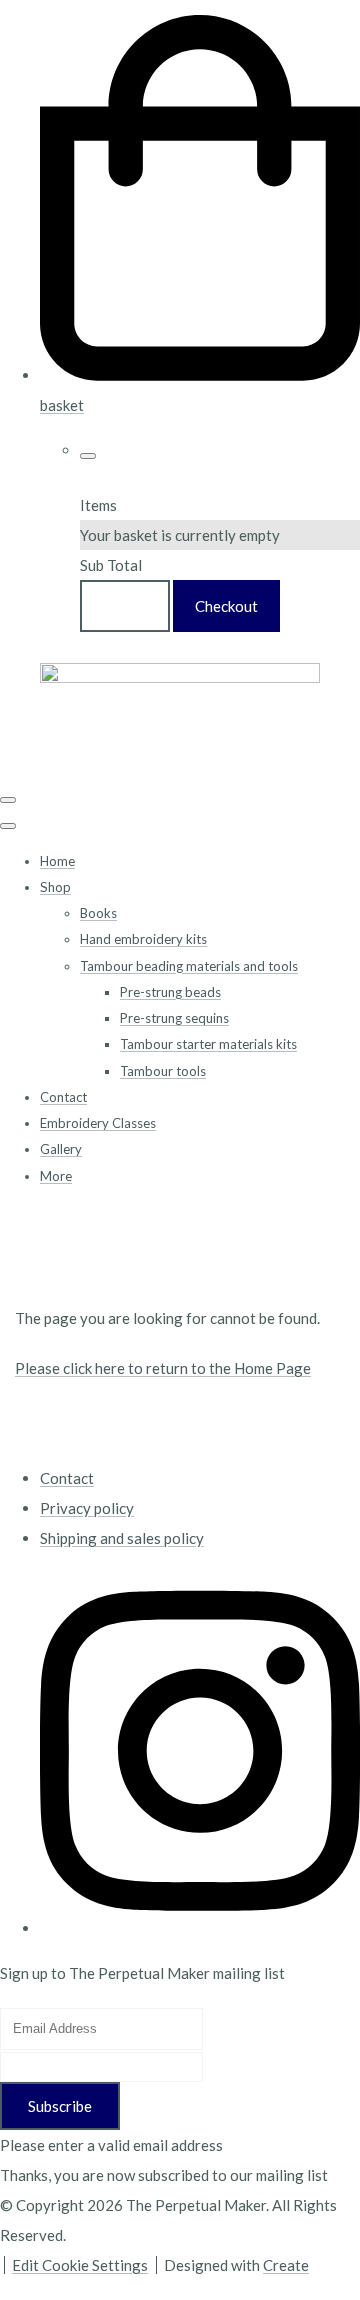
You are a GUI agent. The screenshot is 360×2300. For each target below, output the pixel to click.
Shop (55, 887)
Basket (125, 606)
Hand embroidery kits (143, 939)
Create (286, 2265)
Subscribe (60, 2106)
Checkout (226, 606)
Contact (63, 1097)
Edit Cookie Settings (80, 2265)
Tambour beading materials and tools (189, 966)
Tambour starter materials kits (208, 1044)
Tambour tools (163, 1071)
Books (98, 913)
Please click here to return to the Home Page (163, 1368)
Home (57, 861)
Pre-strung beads (170, 992)
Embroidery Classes (98, 1123)
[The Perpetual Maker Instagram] (200, 1928)
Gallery (61, 1149)
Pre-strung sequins (174, 1018)
